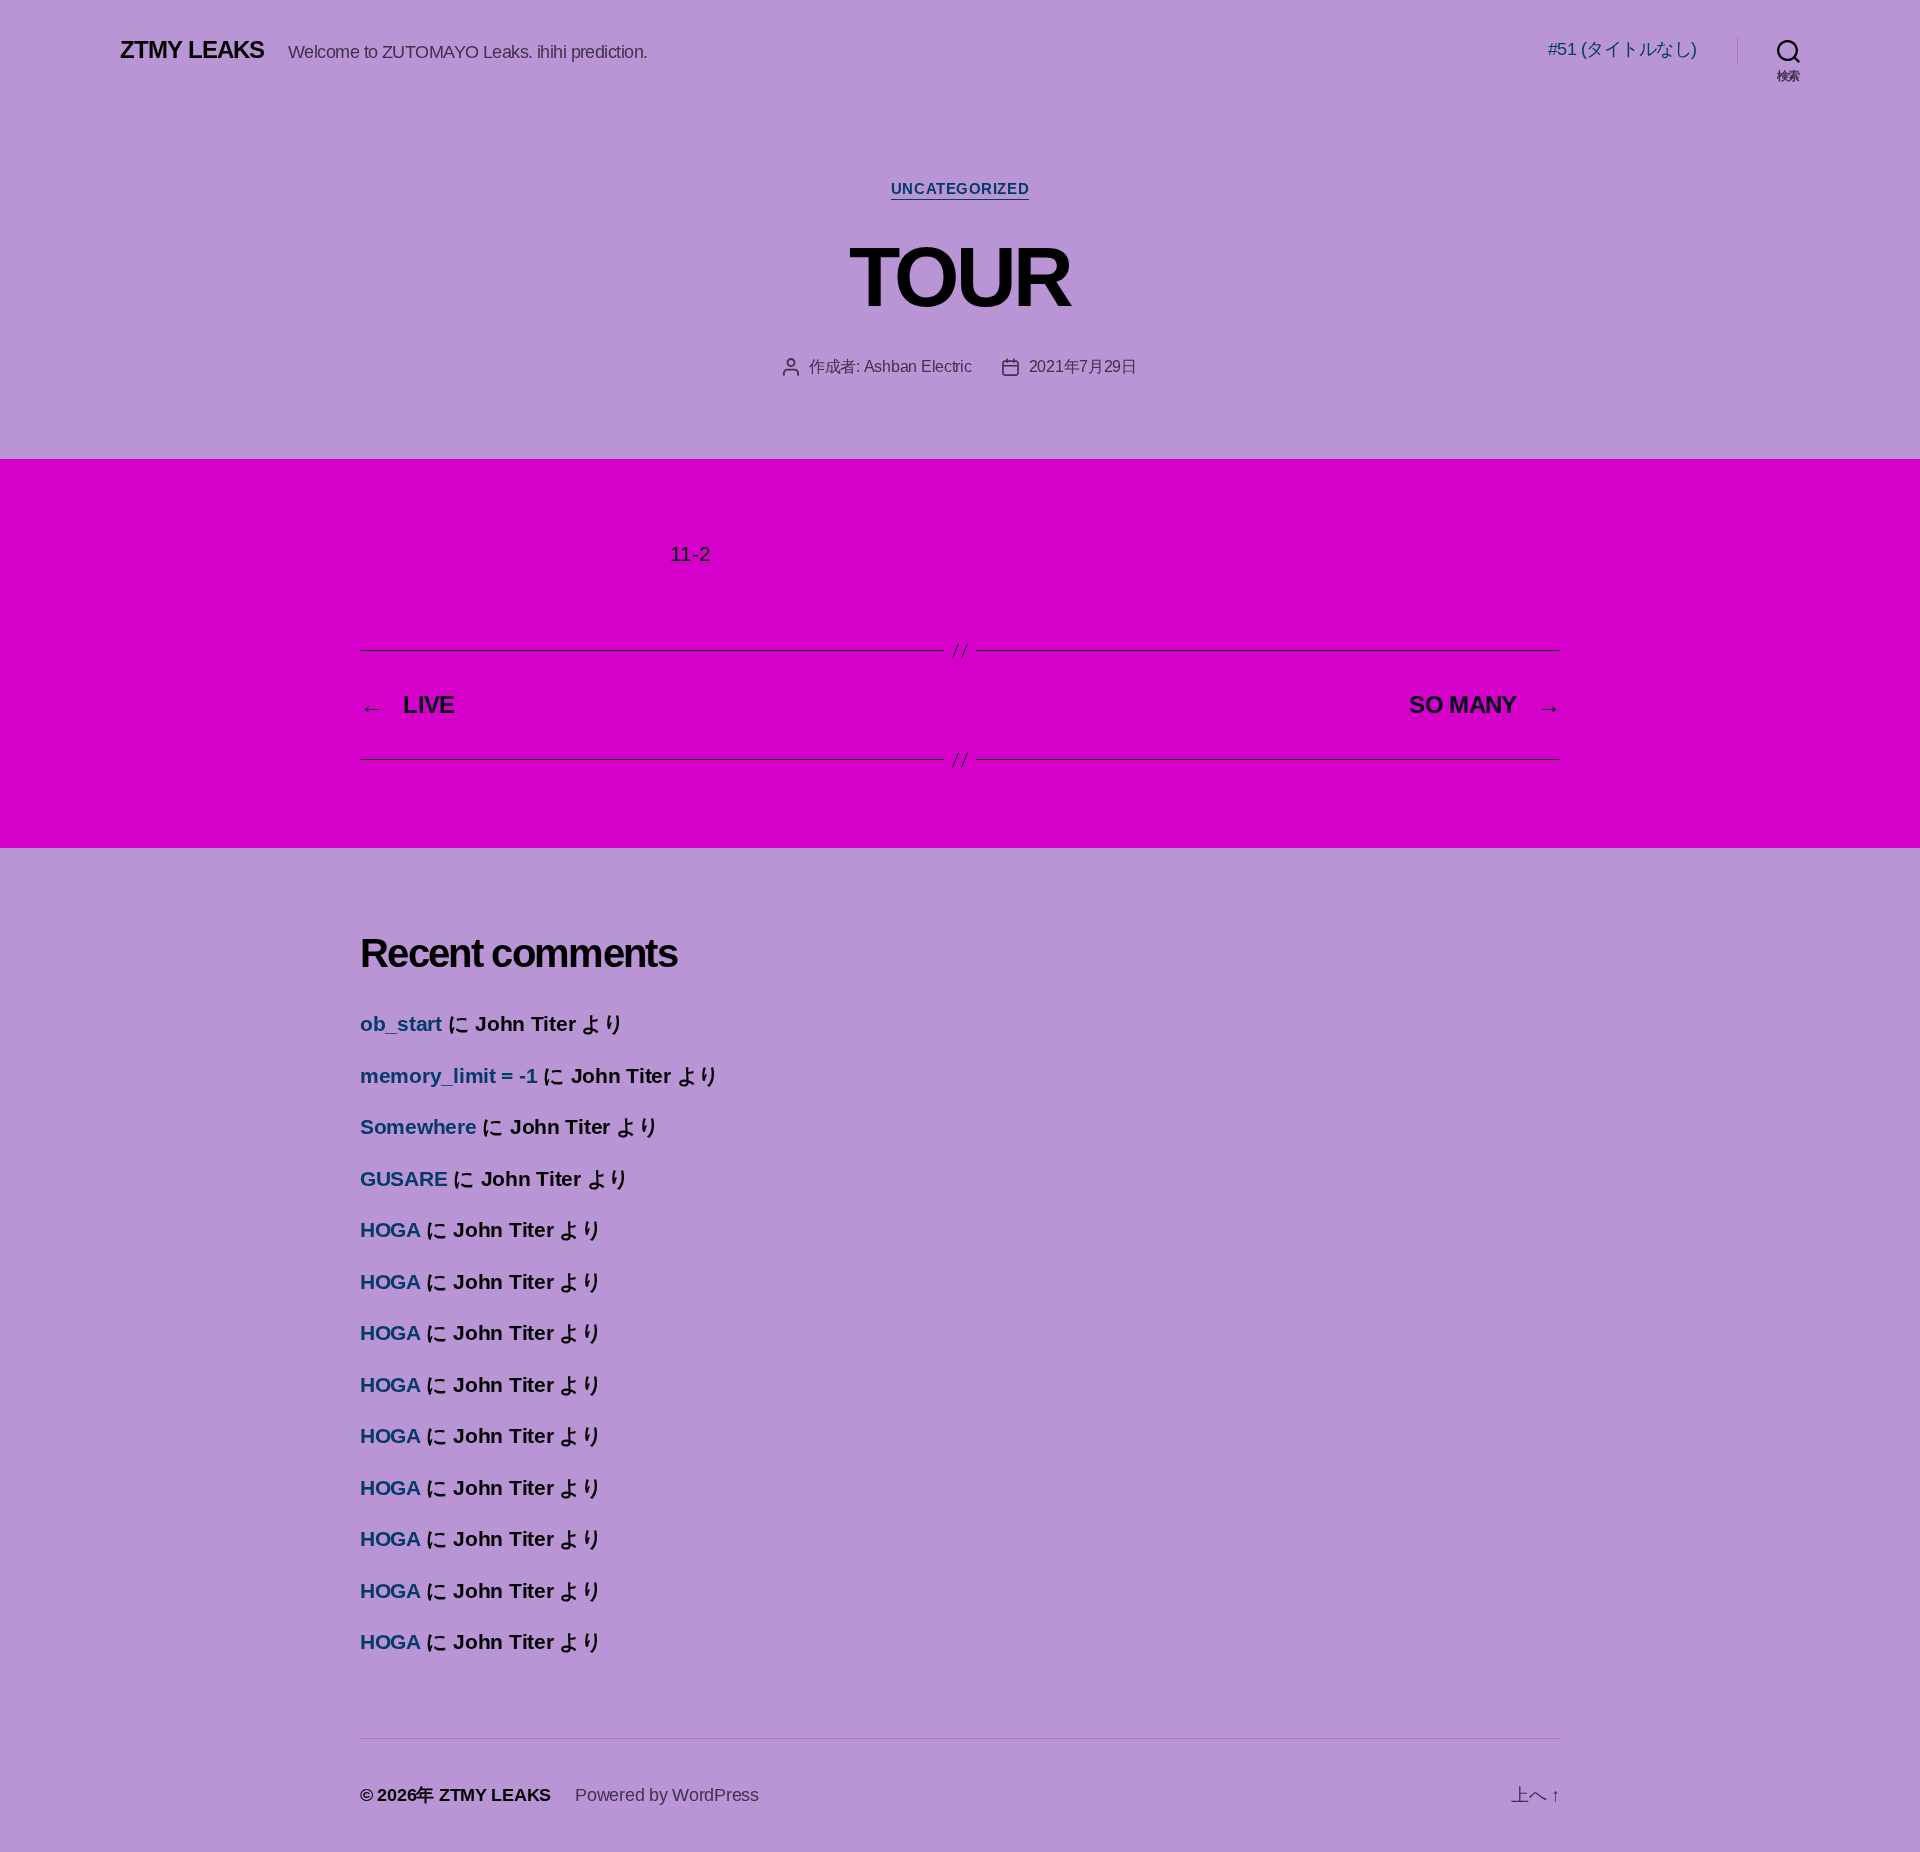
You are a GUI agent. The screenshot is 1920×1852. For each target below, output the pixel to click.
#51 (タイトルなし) (1622, 49)
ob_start (401, 1023)
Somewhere (418, 1126)
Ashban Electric (918, 366)
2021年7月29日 (1083, 366)
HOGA (390, 1229)
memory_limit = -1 (448, 1075)
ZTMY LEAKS (192, 50)
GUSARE (403, 1178)
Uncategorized (960, 188)
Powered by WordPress (667, 1795)
